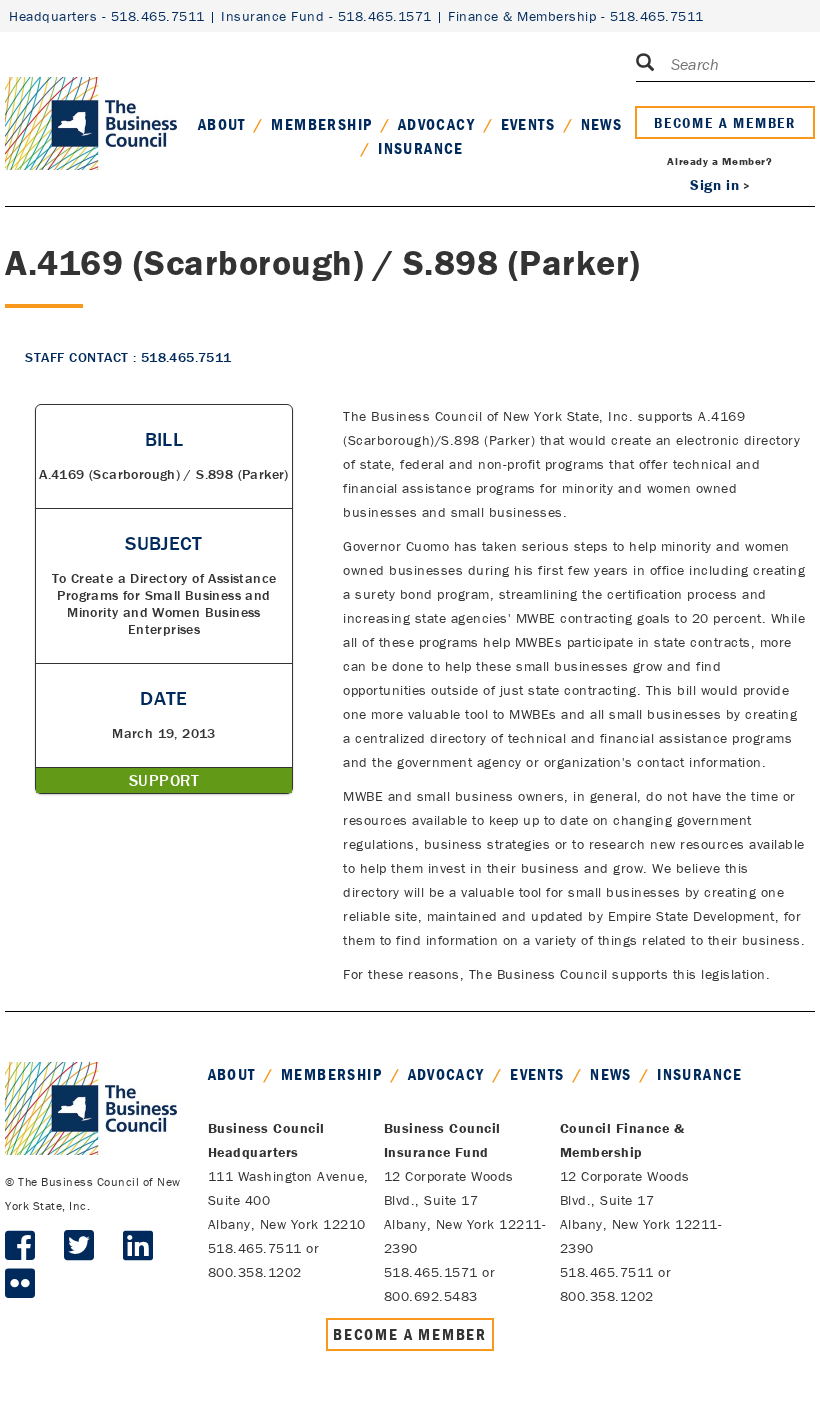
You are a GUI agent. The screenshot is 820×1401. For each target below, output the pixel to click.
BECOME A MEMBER (725, 122)
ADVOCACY (436, 124)
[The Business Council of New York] (91, 99)
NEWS (602, 124)
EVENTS (528, 124)
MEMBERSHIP (321, 124)
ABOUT (222, 124)
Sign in (714, 184)
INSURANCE (421, 148)
